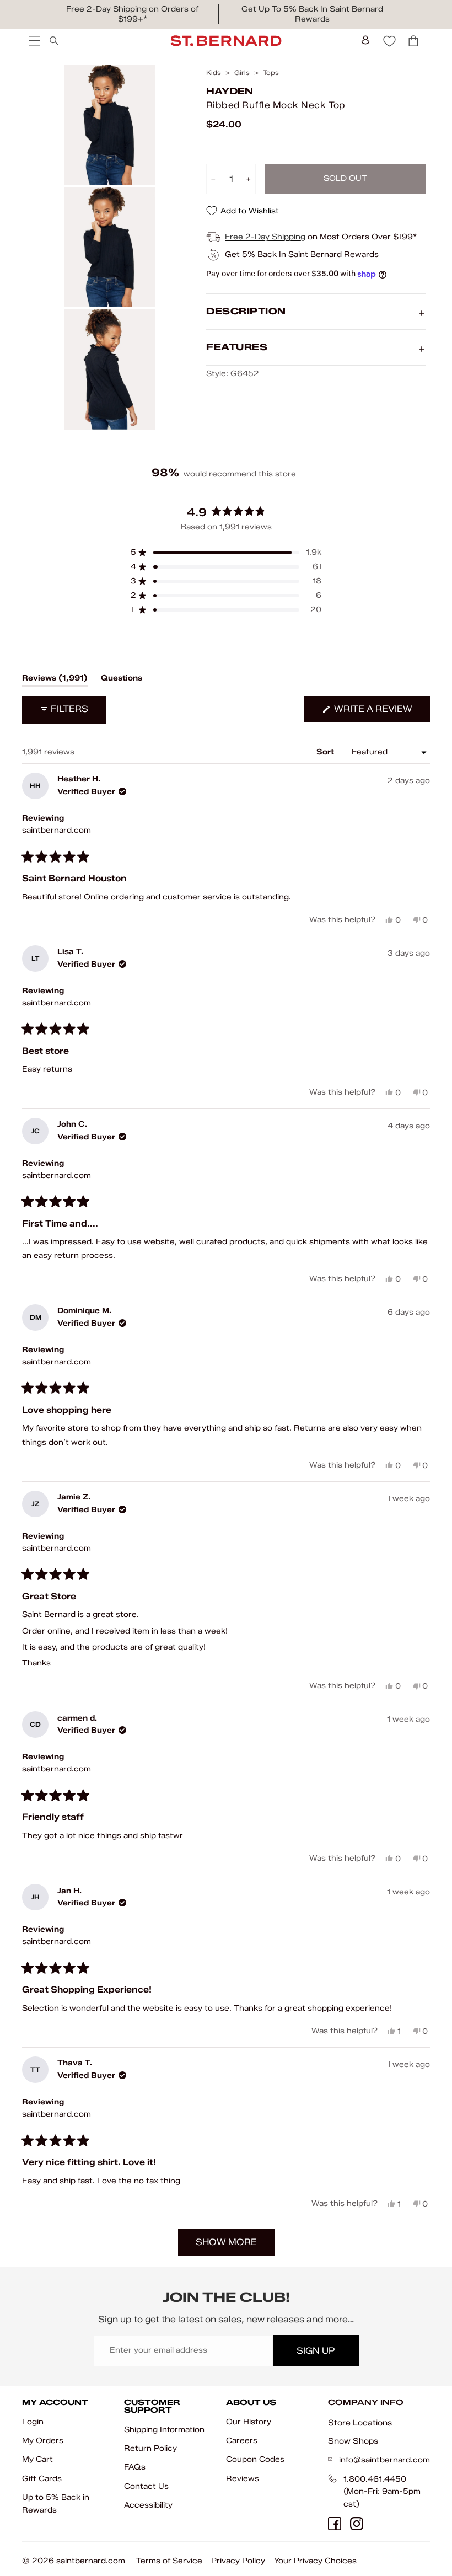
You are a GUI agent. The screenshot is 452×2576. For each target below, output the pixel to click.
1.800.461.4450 (375, 2479)
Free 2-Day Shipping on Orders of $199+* (132, 14)
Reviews (243, 2479)
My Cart (37, 2459)
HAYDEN (230, 91)
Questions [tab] (122, 680)
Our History (249, 2422)
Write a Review (381, 713)
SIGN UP (316, 2351)
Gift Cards (42, 2479)
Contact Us (146, 2486)
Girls (242, 73)
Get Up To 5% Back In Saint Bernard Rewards (312, 14)
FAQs (135, 2467)
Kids (214, 73)
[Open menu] (33, 41)
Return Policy (150, 2448)
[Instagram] (357, 2524)
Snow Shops (353, 2441)
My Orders (43, 2441)
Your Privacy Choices (315, 2561)
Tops (271, 73)
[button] (226, 553)
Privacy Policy (238, 2561)
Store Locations (360, 2423)
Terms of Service (169, 2561)
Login (33, 2422)
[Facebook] (335, 2524)
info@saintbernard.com (384, 2460)
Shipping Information (164, 2430)
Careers (242, 2441)
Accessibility (148, 2505)
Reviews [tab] (55, 680)
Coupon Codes (255, 2459)
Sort (326, 752)
